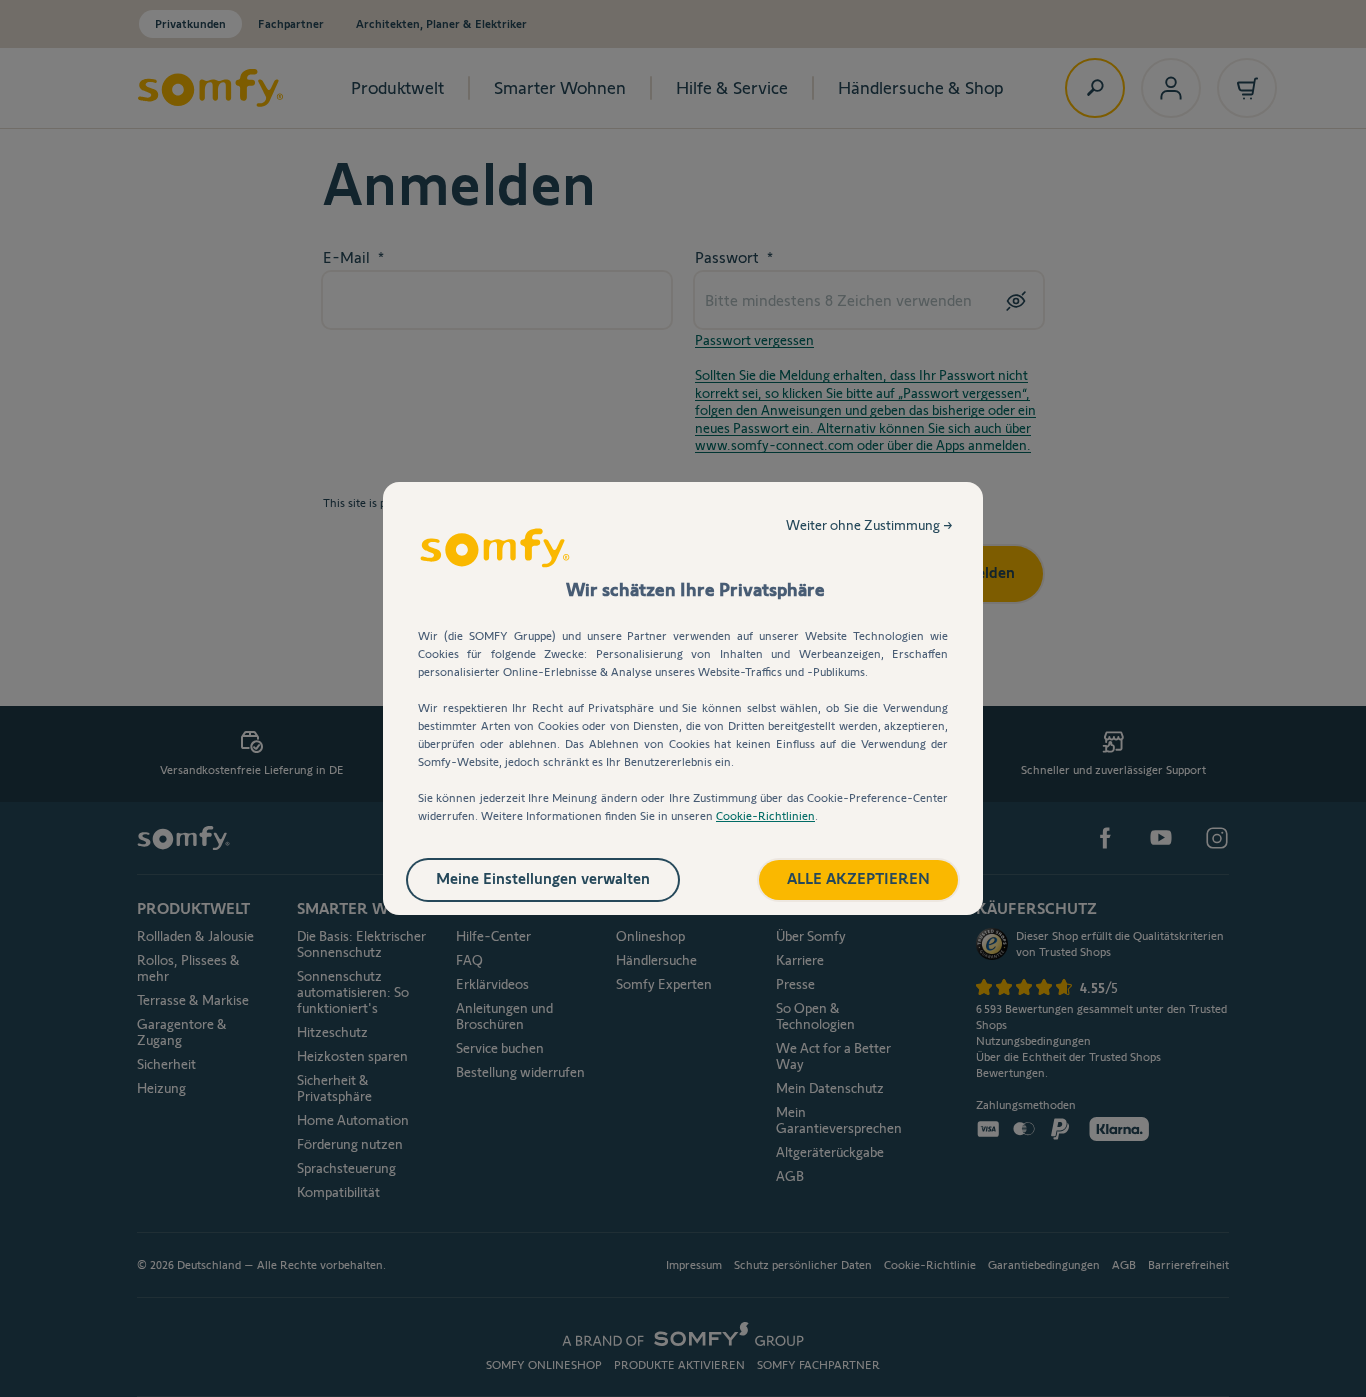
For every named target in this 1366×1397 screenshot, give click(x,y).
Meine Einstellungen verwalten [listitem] (543, 878)
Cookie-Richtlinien (765, 815)
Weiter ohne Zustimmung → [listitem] (869, 525)
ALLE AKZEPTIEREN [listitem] (858, 878)
